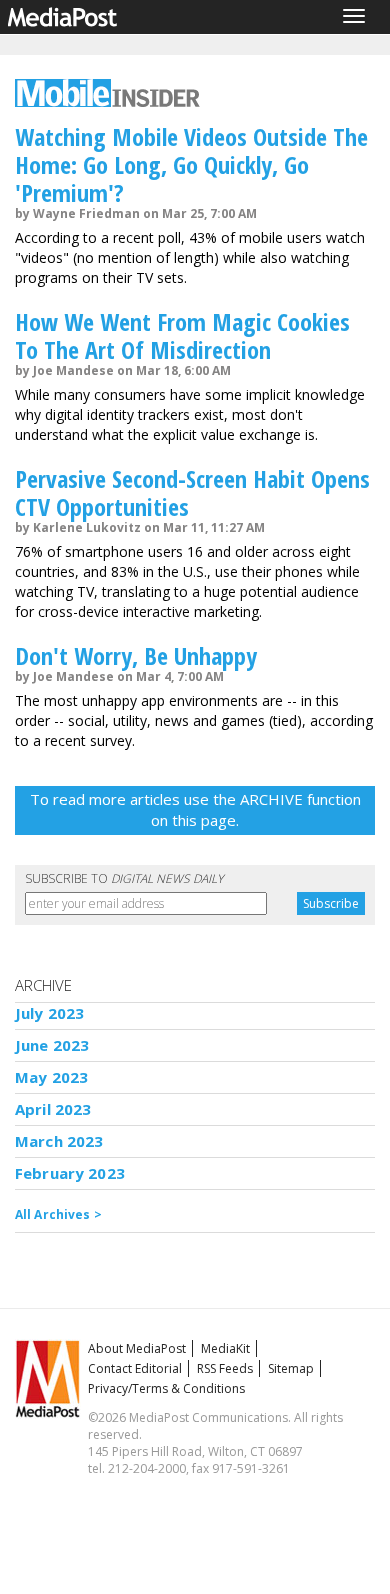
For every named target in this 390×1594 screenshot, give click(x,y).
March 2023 (59, 1141)
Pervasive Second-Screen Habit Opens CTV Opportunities (192, 492)
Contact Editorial (135, 1368)
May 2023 (51, 1077)
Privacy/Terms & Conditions (166, 1388)
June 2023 (52, 1045)
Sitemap (291, 1368)
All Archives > (58, 1214)
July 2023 (49, 1013)
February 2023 (70, 1173)
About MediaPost (137, 1348)
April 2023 (53, 1109)
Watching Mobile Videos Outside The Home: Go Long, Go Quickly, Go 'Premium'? (191, 164)
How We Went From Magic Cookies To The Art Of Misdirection (182, 335)
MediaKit (225, 1348)
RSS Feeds (225, 1368)
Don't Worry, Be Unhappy (136, 655)
